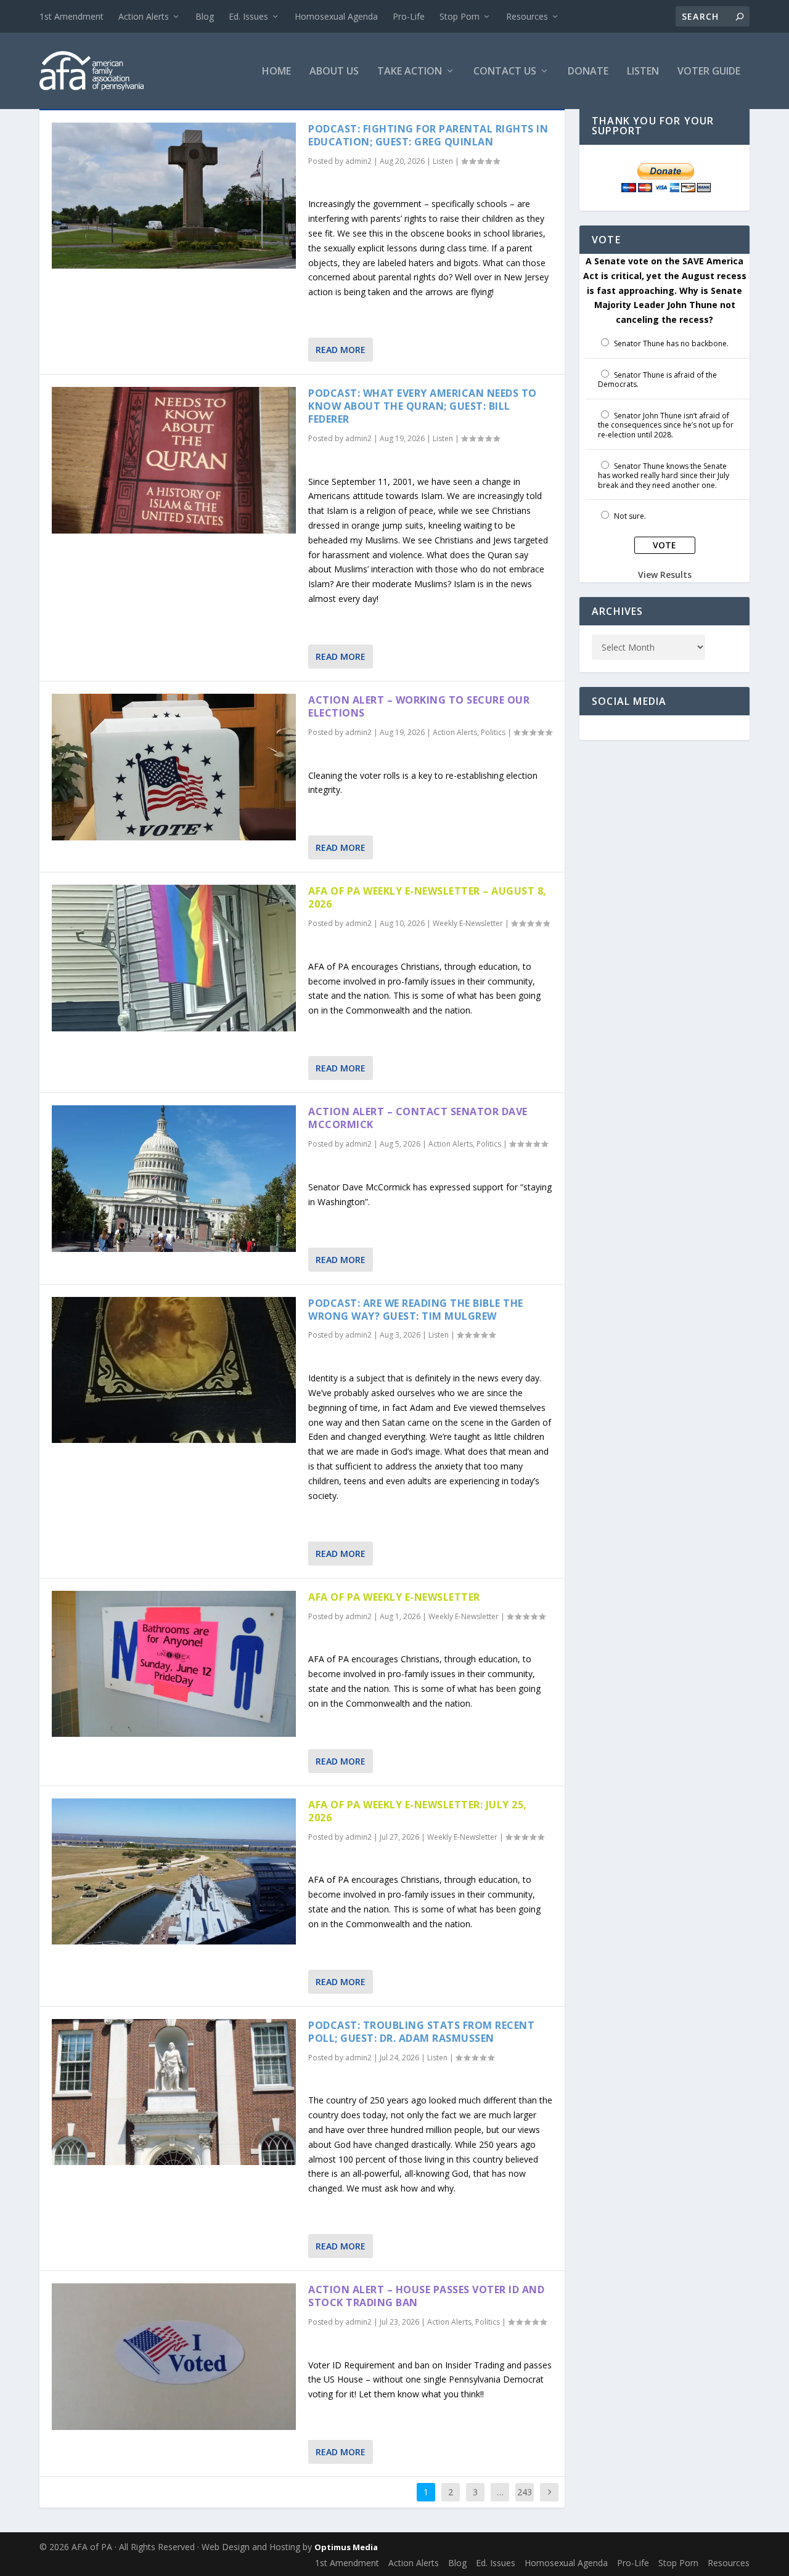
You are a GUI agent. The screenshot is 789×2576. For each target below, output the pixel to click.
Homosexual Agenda (336, 16)
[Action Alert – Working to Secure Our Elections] (174, 767)
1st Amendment (72, 16)
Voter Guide (709, 72)
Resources (527, 16)
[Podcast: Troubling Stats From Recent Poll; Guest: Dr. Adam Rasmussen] (174, 2092)
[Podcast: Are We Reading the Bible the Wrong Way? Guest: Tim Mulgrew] (174, 1370)
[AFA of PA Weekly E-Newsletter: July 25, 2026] (174, 1871)
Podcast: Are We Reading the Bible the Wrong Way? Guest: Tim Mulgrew (416, 1310)
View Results (665, 575)
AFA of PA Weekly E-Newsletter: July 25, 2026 (418, 1811)
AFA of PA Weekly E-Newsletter (394, 1597)
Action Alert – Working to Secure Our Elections (419, 706)
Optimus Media (346, 2547)
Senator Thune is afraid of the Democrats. (657, 380)
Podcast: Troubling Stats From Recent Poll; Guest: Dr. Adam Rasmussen (421, 2032)
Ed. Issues (248, 16)
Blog (205, 16)
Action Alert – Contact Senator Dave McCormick (418, 1118)
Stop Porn (460, 16)
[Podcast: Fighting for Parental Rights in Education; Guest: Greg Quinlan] (174, 196)
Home (276, 72)
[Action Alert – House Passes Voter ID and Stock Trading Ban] (174, 2356)
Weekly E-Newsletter (468, 923)
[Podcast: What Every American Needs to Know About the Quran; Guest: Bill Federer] (174, 460)
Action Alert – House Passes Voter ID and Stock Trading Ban (426, 2296)
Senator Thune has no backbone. (671, 343)
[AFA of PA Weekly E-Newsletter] (174, 1664)
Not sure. (630, 516)
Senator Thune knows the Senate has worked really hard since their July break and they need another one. (664, 476)
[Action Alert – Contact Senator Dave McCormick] (174, 1178)
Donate (588, 72)
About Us (334, 72)
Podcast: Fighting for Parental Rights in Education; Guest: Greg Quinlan (428, 135)
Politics (493, 732)
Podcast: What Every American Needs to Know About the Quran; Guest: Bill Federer (423, 406)
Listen (643, 72)
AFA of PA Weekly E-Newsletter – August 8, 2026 (427, 897)
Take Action (410, 72)
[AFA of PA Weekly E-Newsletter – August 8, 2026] (174, 958)
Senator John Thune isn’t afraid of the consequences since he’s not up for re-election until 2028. (666, 425)
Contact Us (505, 72)
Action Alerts (144, 16)
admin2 (358, 161)
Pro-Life (409, 16)
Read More (341, 350)
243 (525, 2492)
